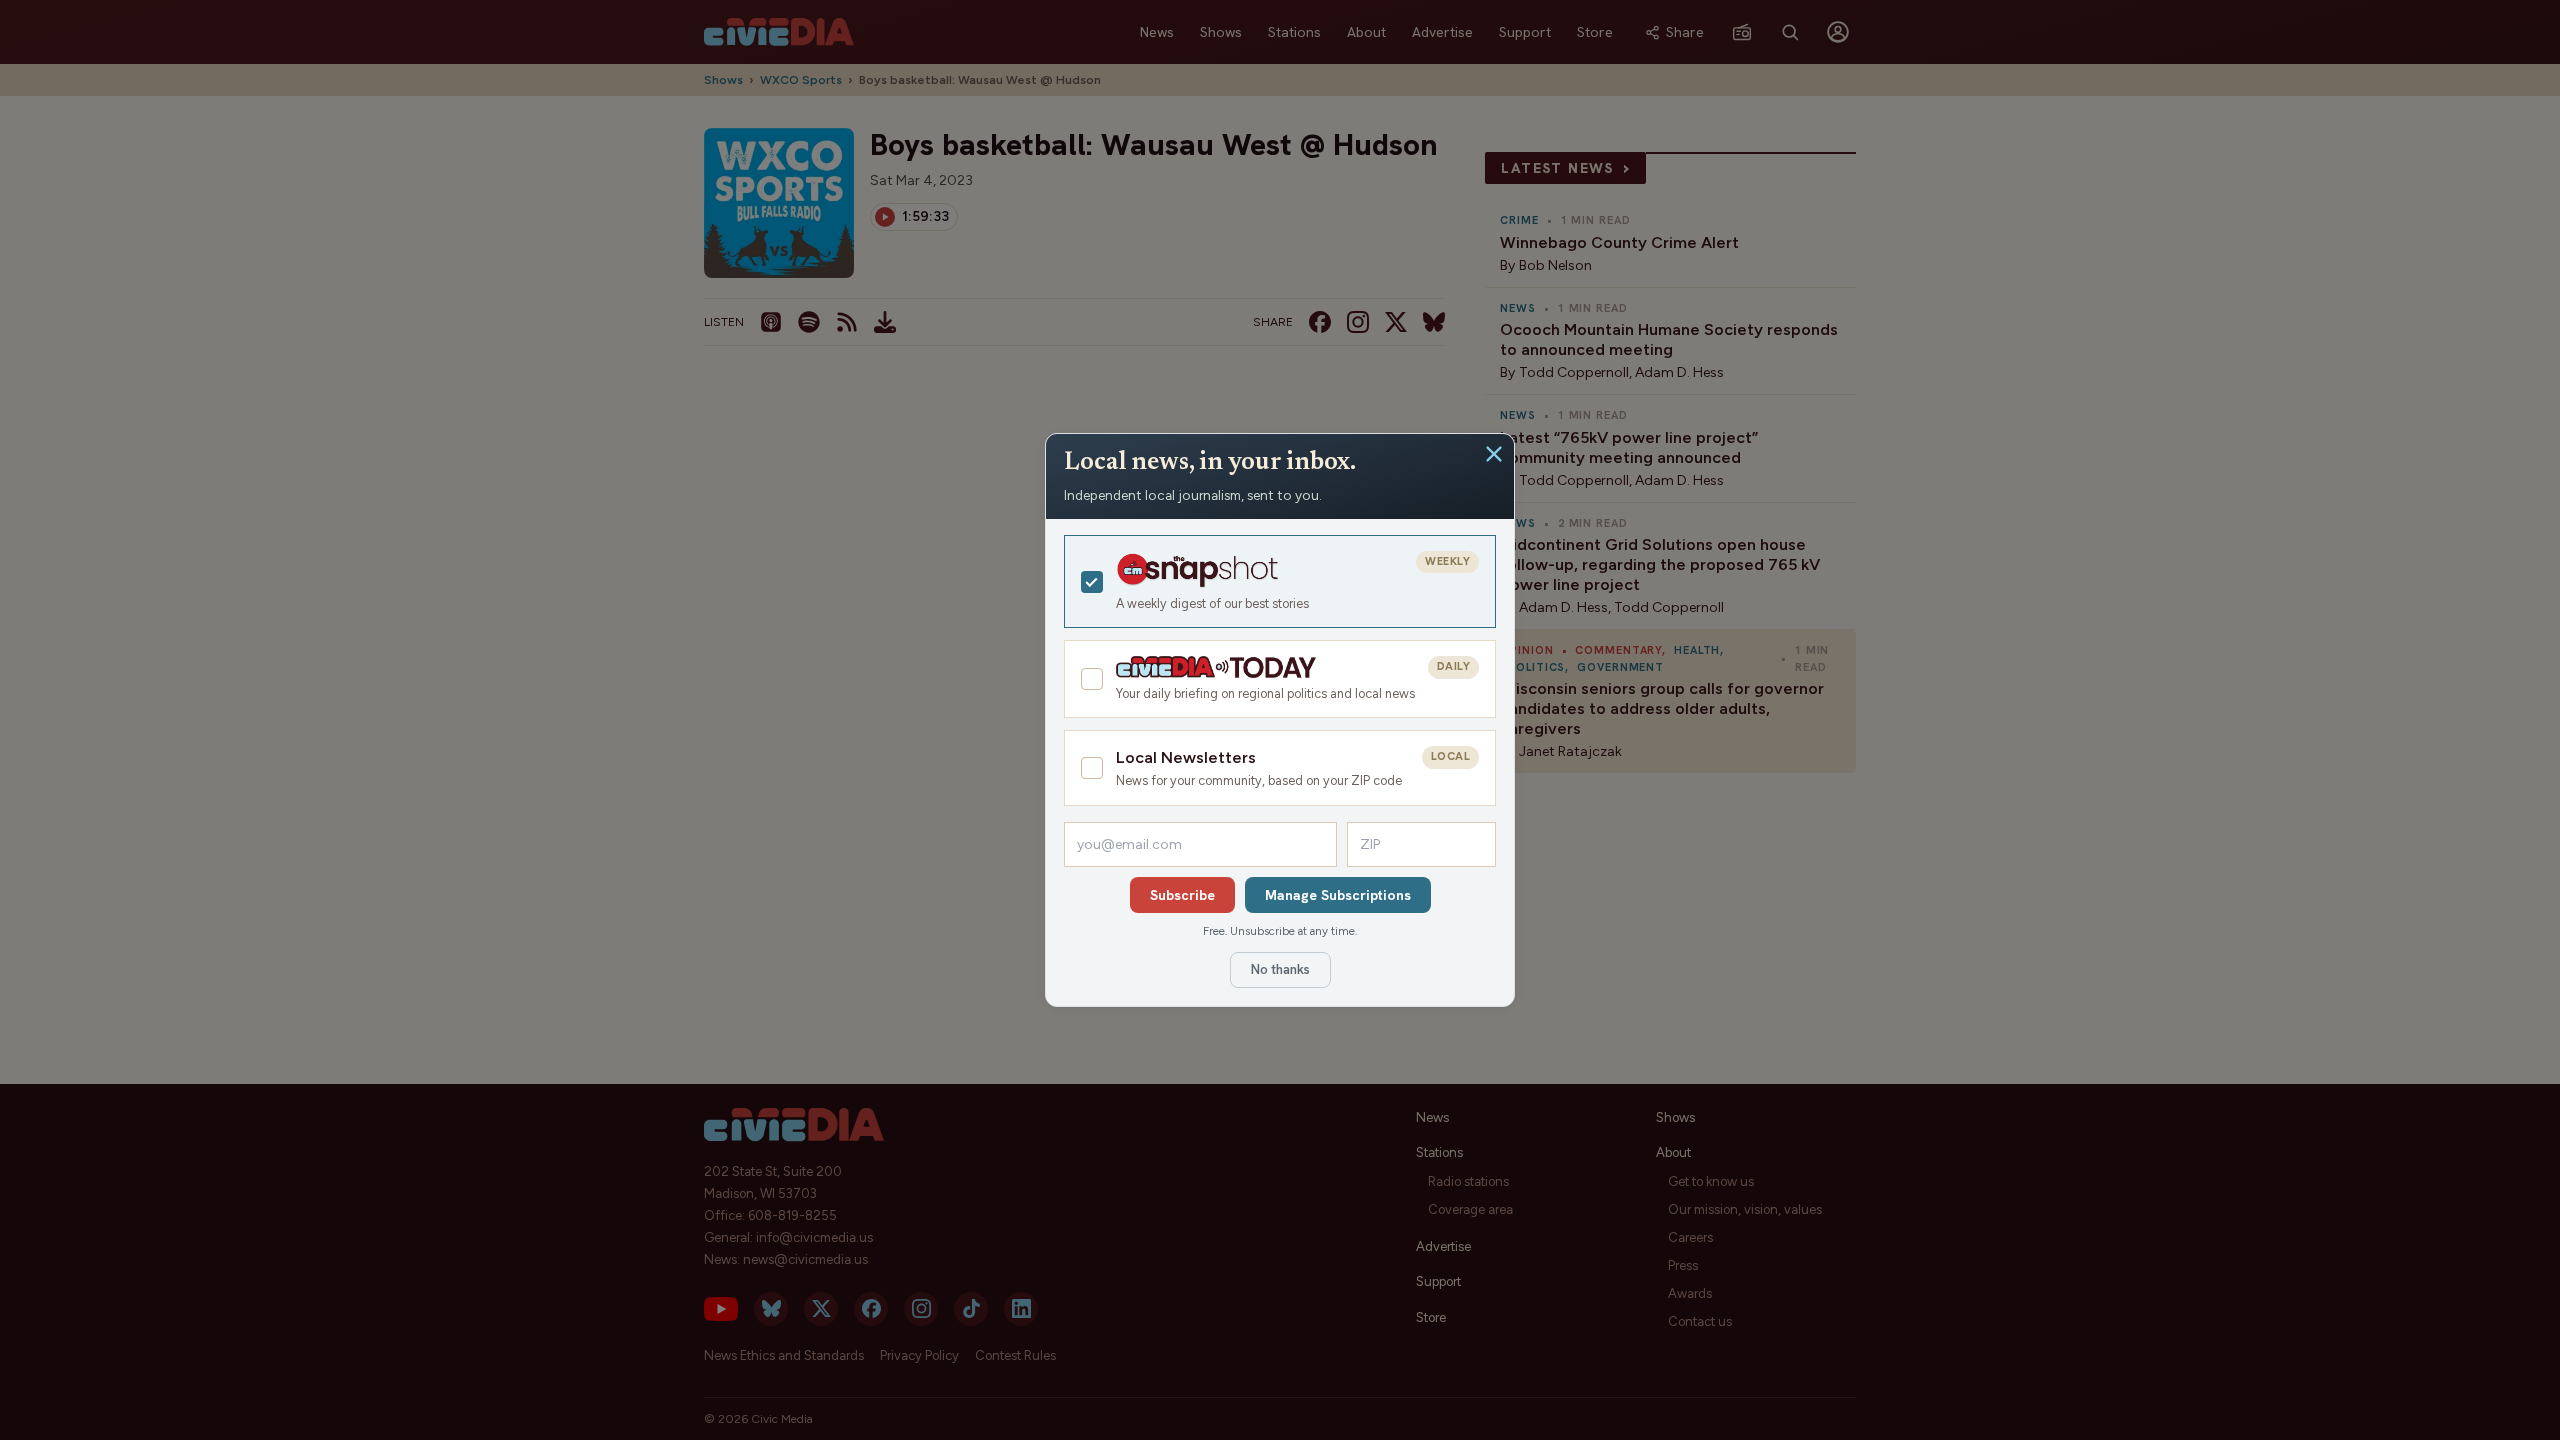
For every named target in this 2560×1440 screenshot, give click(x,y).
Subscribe (1182, 895)
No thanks (1280, 969)
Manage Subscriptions (1338, 895)
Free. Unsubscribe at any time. (1280, 931)
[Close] (1494, 454)
